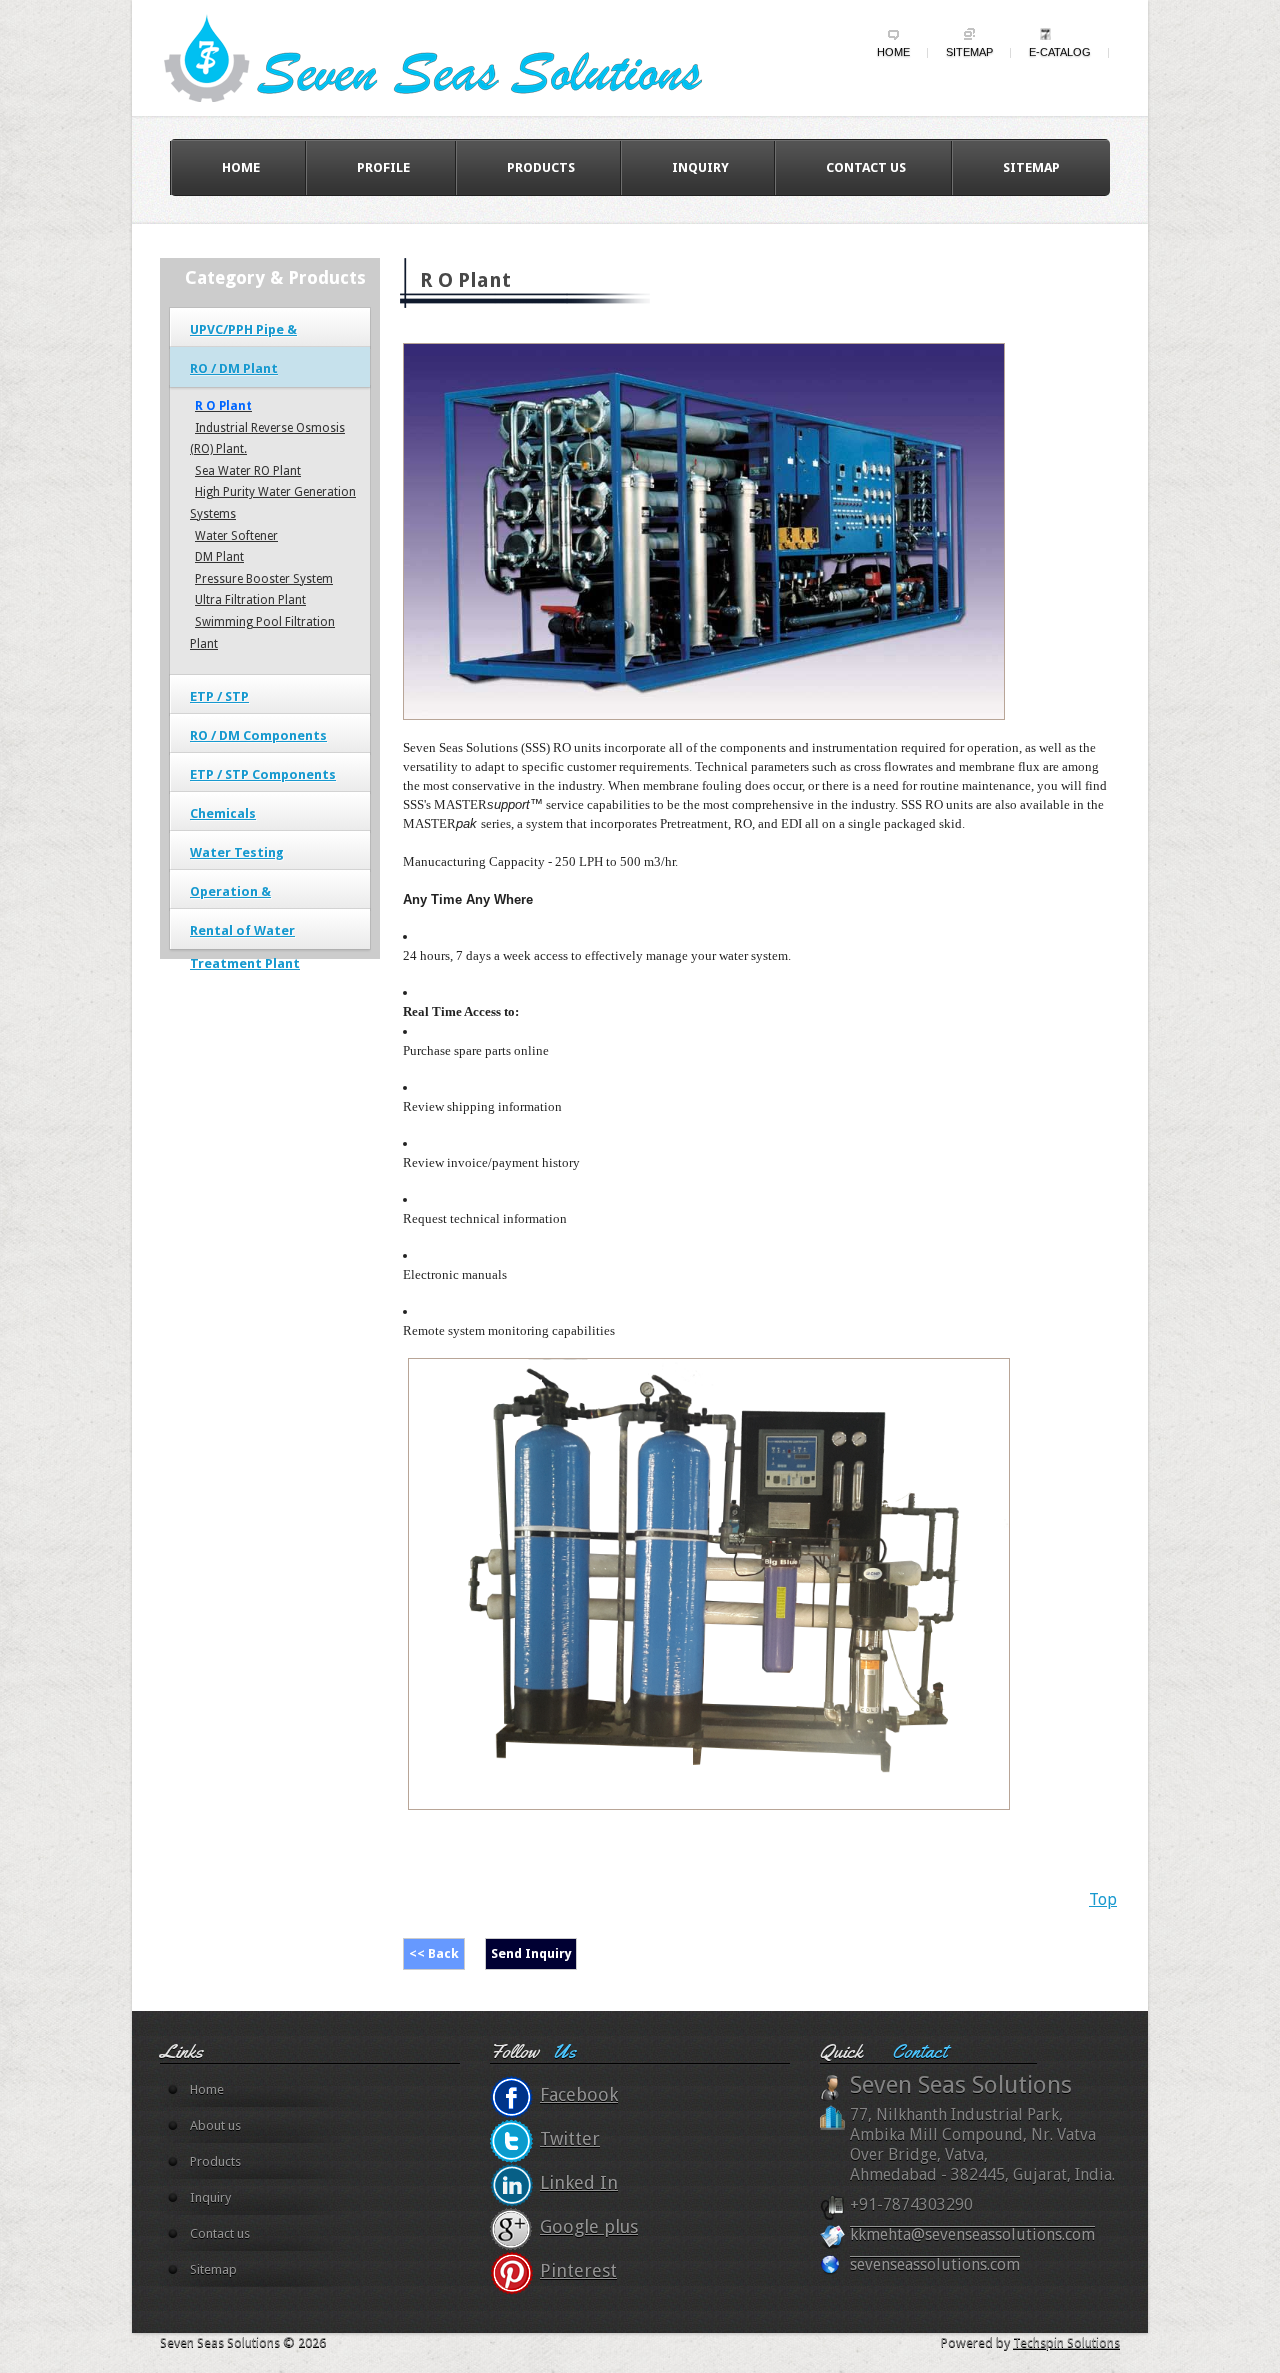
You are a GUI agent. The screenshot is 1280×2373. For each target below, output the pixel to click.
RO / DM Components (258, 735)
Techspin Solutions (1066, 2342)
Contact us (866, 167)
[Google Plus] (511, 2229)
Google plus (589, 2226)
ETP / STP (219, 696)
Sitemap (969, 52)
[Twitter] (511, 2141)
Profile (383, 167)
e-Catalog (1060, 52)
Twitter (570, 2138)
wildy (452, 57)
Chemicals (223, 813)
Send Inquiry (531, 1953)
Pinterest (578, 2270)
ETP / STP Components (263, 774)
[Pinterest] (511, 2273)
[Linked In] (511, 2185)
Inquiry (700, 167)
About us (215, 2125)
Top (1103, 1899)
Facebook (579, 2094)
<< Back (434, 1953)
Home (893, 52)
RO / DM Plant (234, 368)
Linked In (579, 2182)
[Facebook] (511, 2097)
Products (541, 167)
